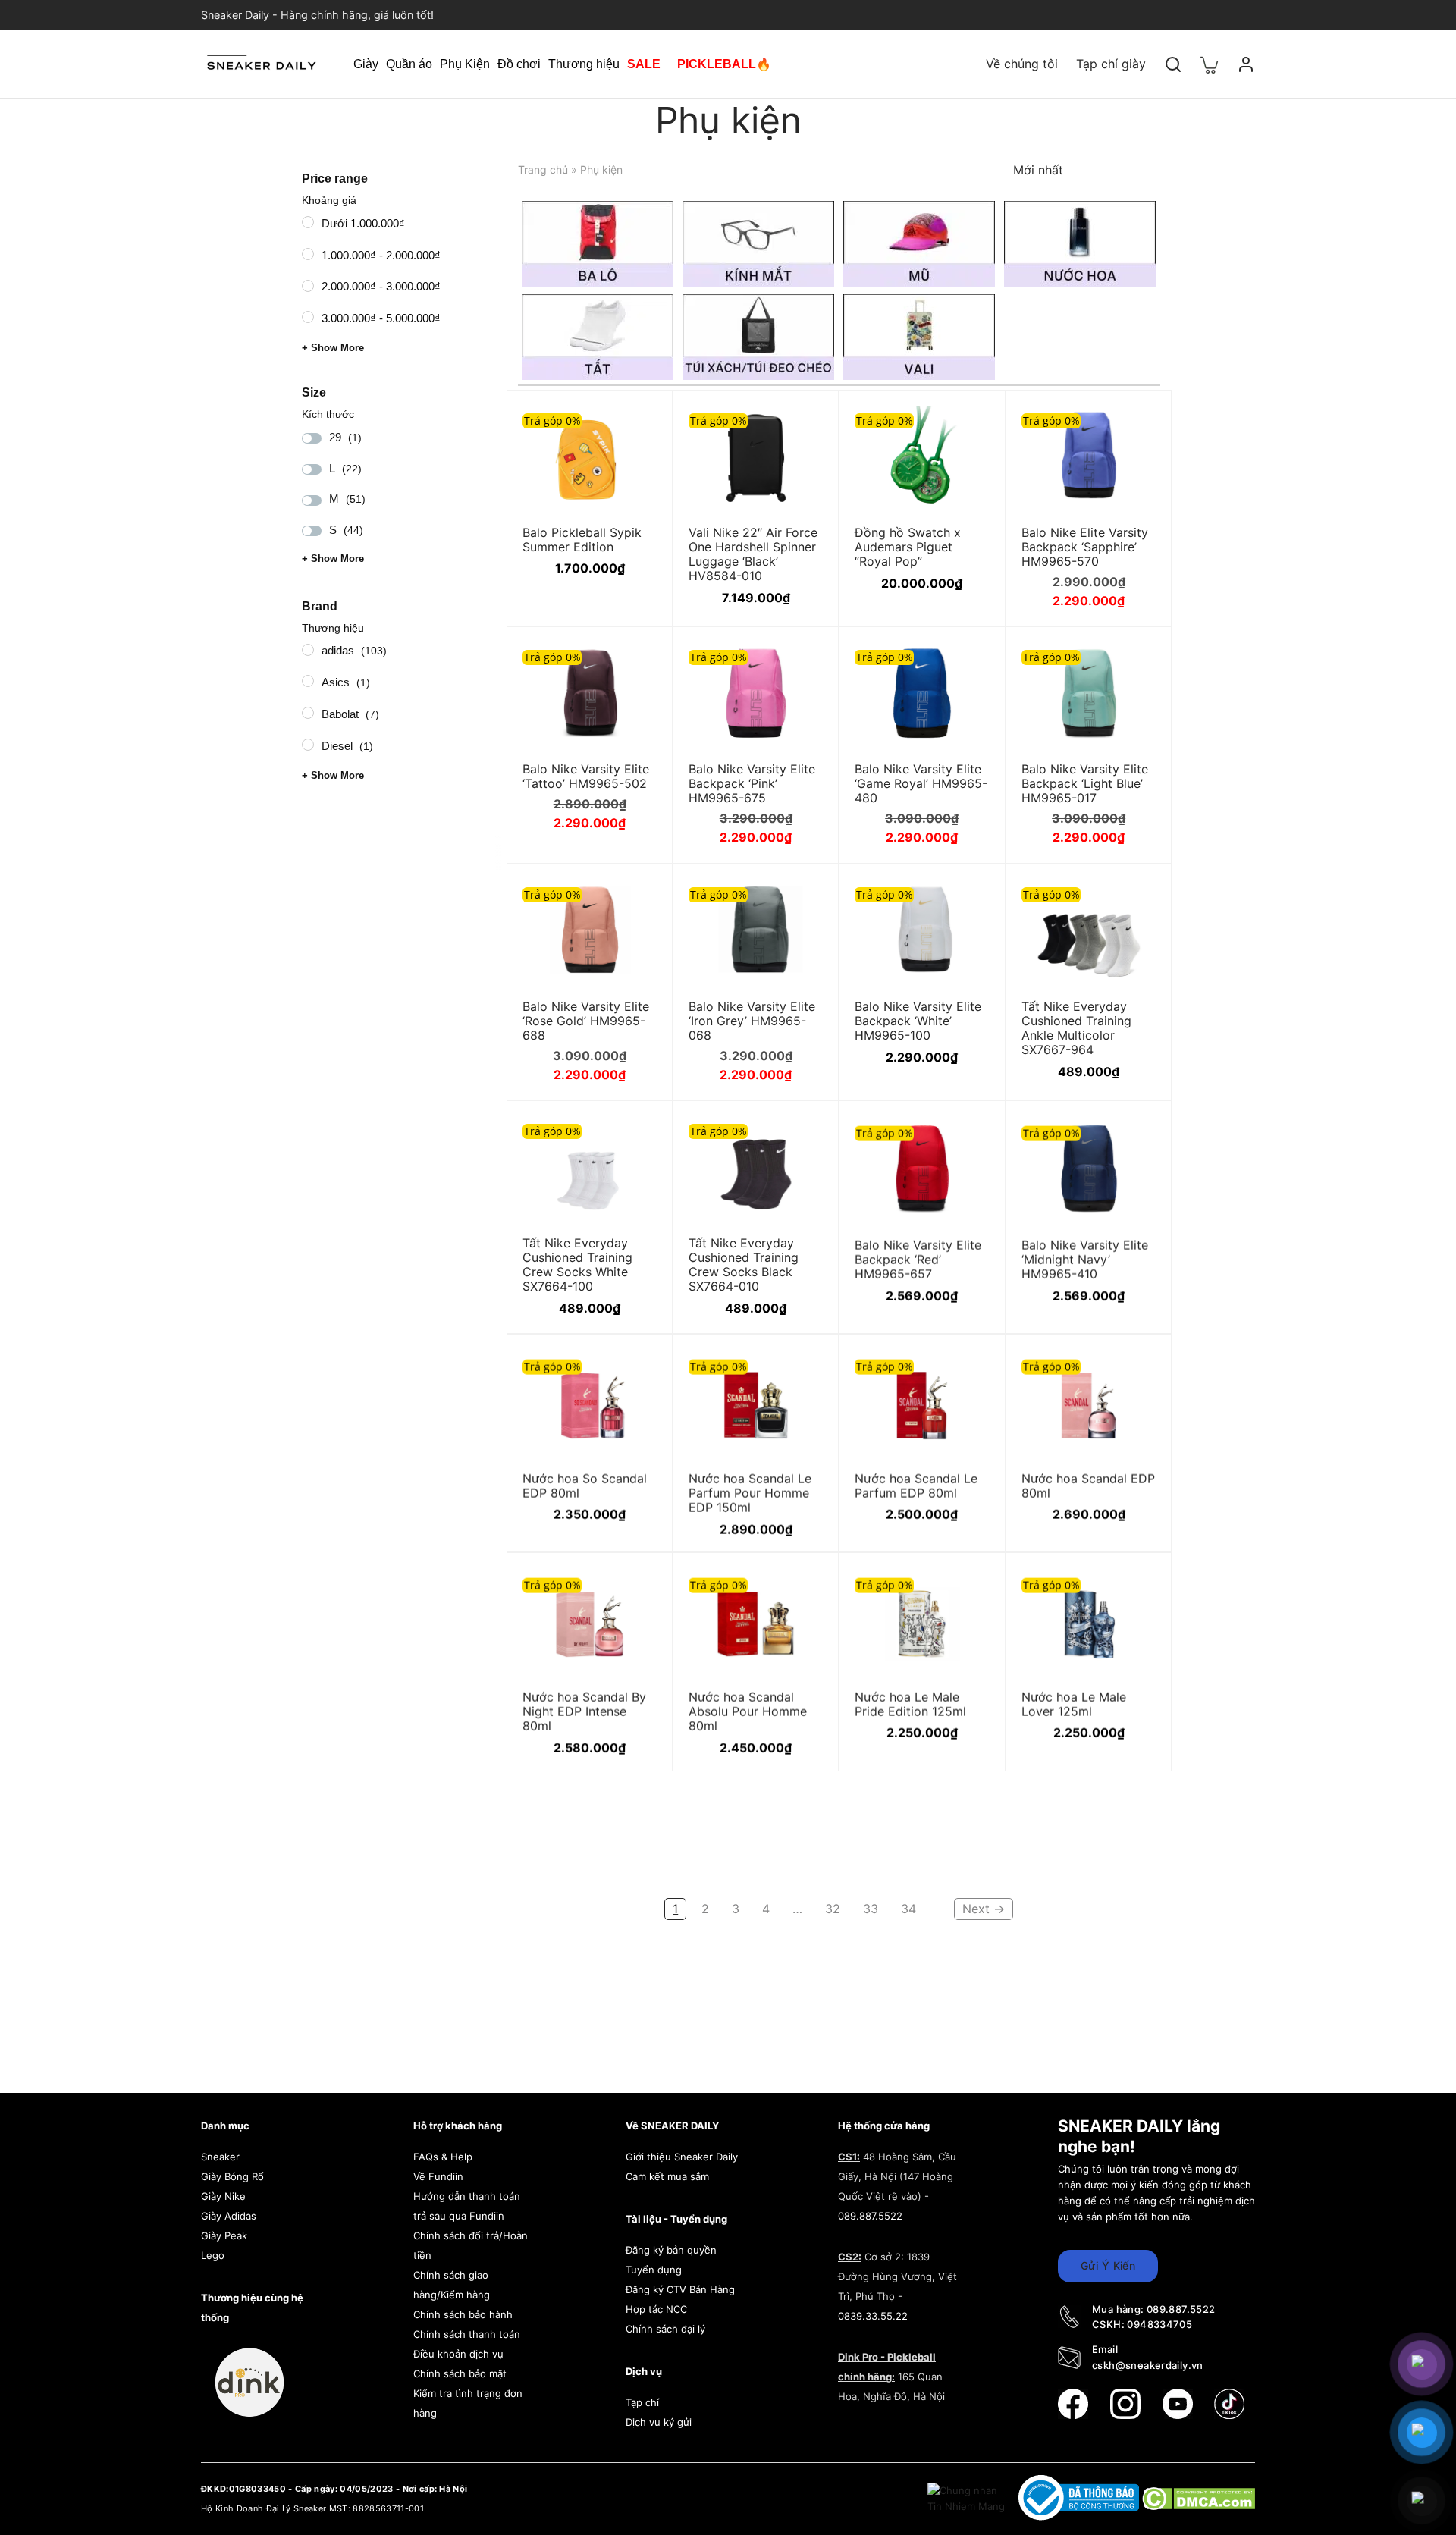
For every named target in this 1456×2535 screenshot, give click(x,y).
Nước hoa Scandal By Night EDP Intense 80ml (584, 1709)
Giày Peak (224, 2235)
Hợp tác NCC (656, 2309)
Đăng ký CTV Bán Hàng (680, 2289)
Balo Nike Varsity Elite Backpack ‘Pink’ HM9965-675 (752, 783)
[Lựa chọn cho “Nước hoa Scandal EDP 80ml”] (1135, 1369)
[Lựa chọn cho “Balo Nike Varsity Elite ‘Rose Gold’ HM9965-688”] (636, 899)
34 (908, 1909)
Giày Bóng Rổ (232, 2176)
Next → (984, 1909)
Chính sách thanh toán (467, 2334)
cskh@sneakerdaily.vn (1148, 2365)
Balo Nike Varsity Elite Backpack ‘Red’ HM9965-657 (918, 1257)
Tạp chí (642, 2402)
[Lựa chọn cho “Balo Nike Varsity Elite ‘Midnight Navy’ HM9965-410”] (1135, 1135)
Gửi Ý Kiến (1108, 2265)
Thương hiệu (584, 64)
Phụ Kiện (465, 64)
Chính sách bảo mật (460, 2373)
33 (871, 1909)
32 (833, 1909)
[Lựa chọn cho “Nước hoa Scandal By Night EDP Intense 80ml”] (636, 1587)
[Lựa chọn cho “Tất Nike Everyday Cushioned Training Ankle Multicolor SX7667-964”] (1135, 899)
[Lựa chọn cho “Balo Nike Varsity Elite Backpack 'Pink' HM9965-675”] (802, 661)
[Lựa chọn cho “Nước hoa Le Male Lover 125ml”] (1135, 1587)
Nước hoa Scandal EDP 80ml (1088, 1484)
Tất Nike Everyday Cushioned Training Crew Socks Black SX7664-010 (744, 1265)
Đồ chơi (519, 64)
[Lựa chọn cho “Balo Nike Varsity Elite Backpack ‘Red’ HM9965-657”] (969, 1135)
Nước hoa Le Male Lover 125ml (1074, 1702)
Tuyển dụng (654, 2270)
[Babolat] (308, 713)
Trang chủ (543, 169)
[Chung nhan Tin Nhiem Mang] (968, 2497)
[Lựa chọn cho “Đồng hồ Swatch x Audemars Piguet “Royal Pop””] (969, 425)
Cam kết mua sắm (667, 2176)
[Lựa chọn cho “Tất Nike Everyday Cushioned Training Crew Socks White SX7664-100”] (636, 1135)
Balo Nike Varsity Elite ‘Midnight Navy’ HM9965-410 (1085, 1257)
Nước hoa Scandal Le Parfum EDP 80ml (916, 1484)
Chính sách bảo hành (463, 2314)
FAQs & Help (443, 2157)
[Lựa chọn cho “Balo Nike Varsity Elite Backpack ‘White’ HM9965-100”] (969, 899)
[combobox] (1047, 170)
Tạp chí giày (1111, 64)
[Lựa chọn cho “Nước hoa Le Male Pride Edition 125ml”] (969, 1587)
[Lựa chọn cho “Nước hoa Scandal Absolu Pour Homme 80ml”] (802, 1587)
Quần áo (409, 64)
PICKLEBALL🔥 (724, 64)
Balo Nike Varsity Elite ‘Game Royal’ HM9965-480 (921, 783)
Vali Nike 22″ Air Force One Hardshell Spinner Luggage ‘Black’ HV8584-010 (753, 554)
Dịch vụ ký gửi (659, 2422)
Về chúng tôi (1022, 64)
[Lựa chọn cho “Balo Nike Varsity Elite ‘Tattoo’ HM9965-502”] (636, 661)
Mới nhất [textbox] (1038, 170)
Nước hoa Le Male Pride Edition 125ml (910, 1702)
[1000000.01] (308, 222)
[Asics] (308, 681)
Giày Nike (223, 2196)
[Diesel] (308, 745)
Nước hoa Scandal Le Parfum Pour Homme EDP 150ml (750, 1491)
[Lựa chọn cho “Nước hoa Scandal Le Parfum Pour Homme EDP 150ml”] (802, 1369)
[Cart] (1210, 64)
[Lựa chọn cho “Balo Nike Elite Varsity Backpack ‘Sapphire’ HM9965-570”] (1135, 425)
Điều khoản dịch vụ (458, 2354)
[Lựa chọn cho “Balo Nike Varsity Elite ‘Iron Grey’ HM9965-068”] (802, 899)
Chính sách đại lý (665, 2329)
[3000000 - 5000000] (308, 317)
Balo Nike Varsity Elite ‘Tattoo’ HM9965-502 (586, 776)
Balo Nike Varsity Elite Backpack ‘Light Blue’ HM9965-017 (1085, 783)
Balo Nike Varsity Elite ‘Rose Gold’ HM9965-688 (586, 1020)
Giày (366, 64)
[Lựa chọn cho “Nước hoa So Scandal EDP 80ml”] (636, 1369)
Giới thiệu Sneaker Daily (682, 2157)
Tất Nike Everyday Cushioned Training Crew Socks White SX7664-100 (577, 1265)
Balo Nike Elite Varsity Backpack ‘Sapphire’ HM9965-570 (1085, 546)
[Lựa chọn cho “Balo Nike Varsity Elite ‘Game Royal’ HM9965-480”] (969, 661)
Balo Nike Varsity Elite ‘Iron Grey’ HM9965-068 (752, 1020)
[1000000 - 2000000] (308, 253)
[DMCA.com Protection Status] (1199, 2497)
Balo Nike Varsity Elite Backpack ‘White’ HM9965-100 (918, 1020)
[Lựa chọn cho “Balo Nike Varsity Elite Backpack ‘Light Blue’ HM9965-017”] (1135, 661)
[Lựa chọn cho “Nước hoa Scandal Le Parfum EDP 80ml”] (969, 1369)
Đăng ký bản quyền (671, 2250)
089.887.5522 (870, 2216)
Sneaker (220, 2157)
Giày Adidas (229, 2216)
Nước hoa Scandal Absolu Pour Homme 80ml (748, 1709)
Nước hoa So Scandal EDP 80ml (585, 1484)
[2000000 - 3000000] (308, 285)
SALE (644, 64)
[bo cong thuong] (1080, 2497)
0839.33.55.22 (873, 2316)
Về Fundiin (438, 2176)
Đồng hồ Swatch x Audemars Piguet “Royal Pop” (908, 546)
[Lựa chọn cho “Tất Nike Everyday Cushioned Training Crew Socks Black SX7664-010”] (802, 1135)
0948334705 (1159, 2324)
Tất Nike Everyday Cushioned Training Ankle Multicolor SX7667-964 (1076, 1027)
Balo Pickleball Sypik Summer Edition (582, 539)
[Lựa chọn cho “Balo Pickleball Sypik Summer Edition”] (636, 425)
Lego (213, 2255)
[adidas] (308, 649)
